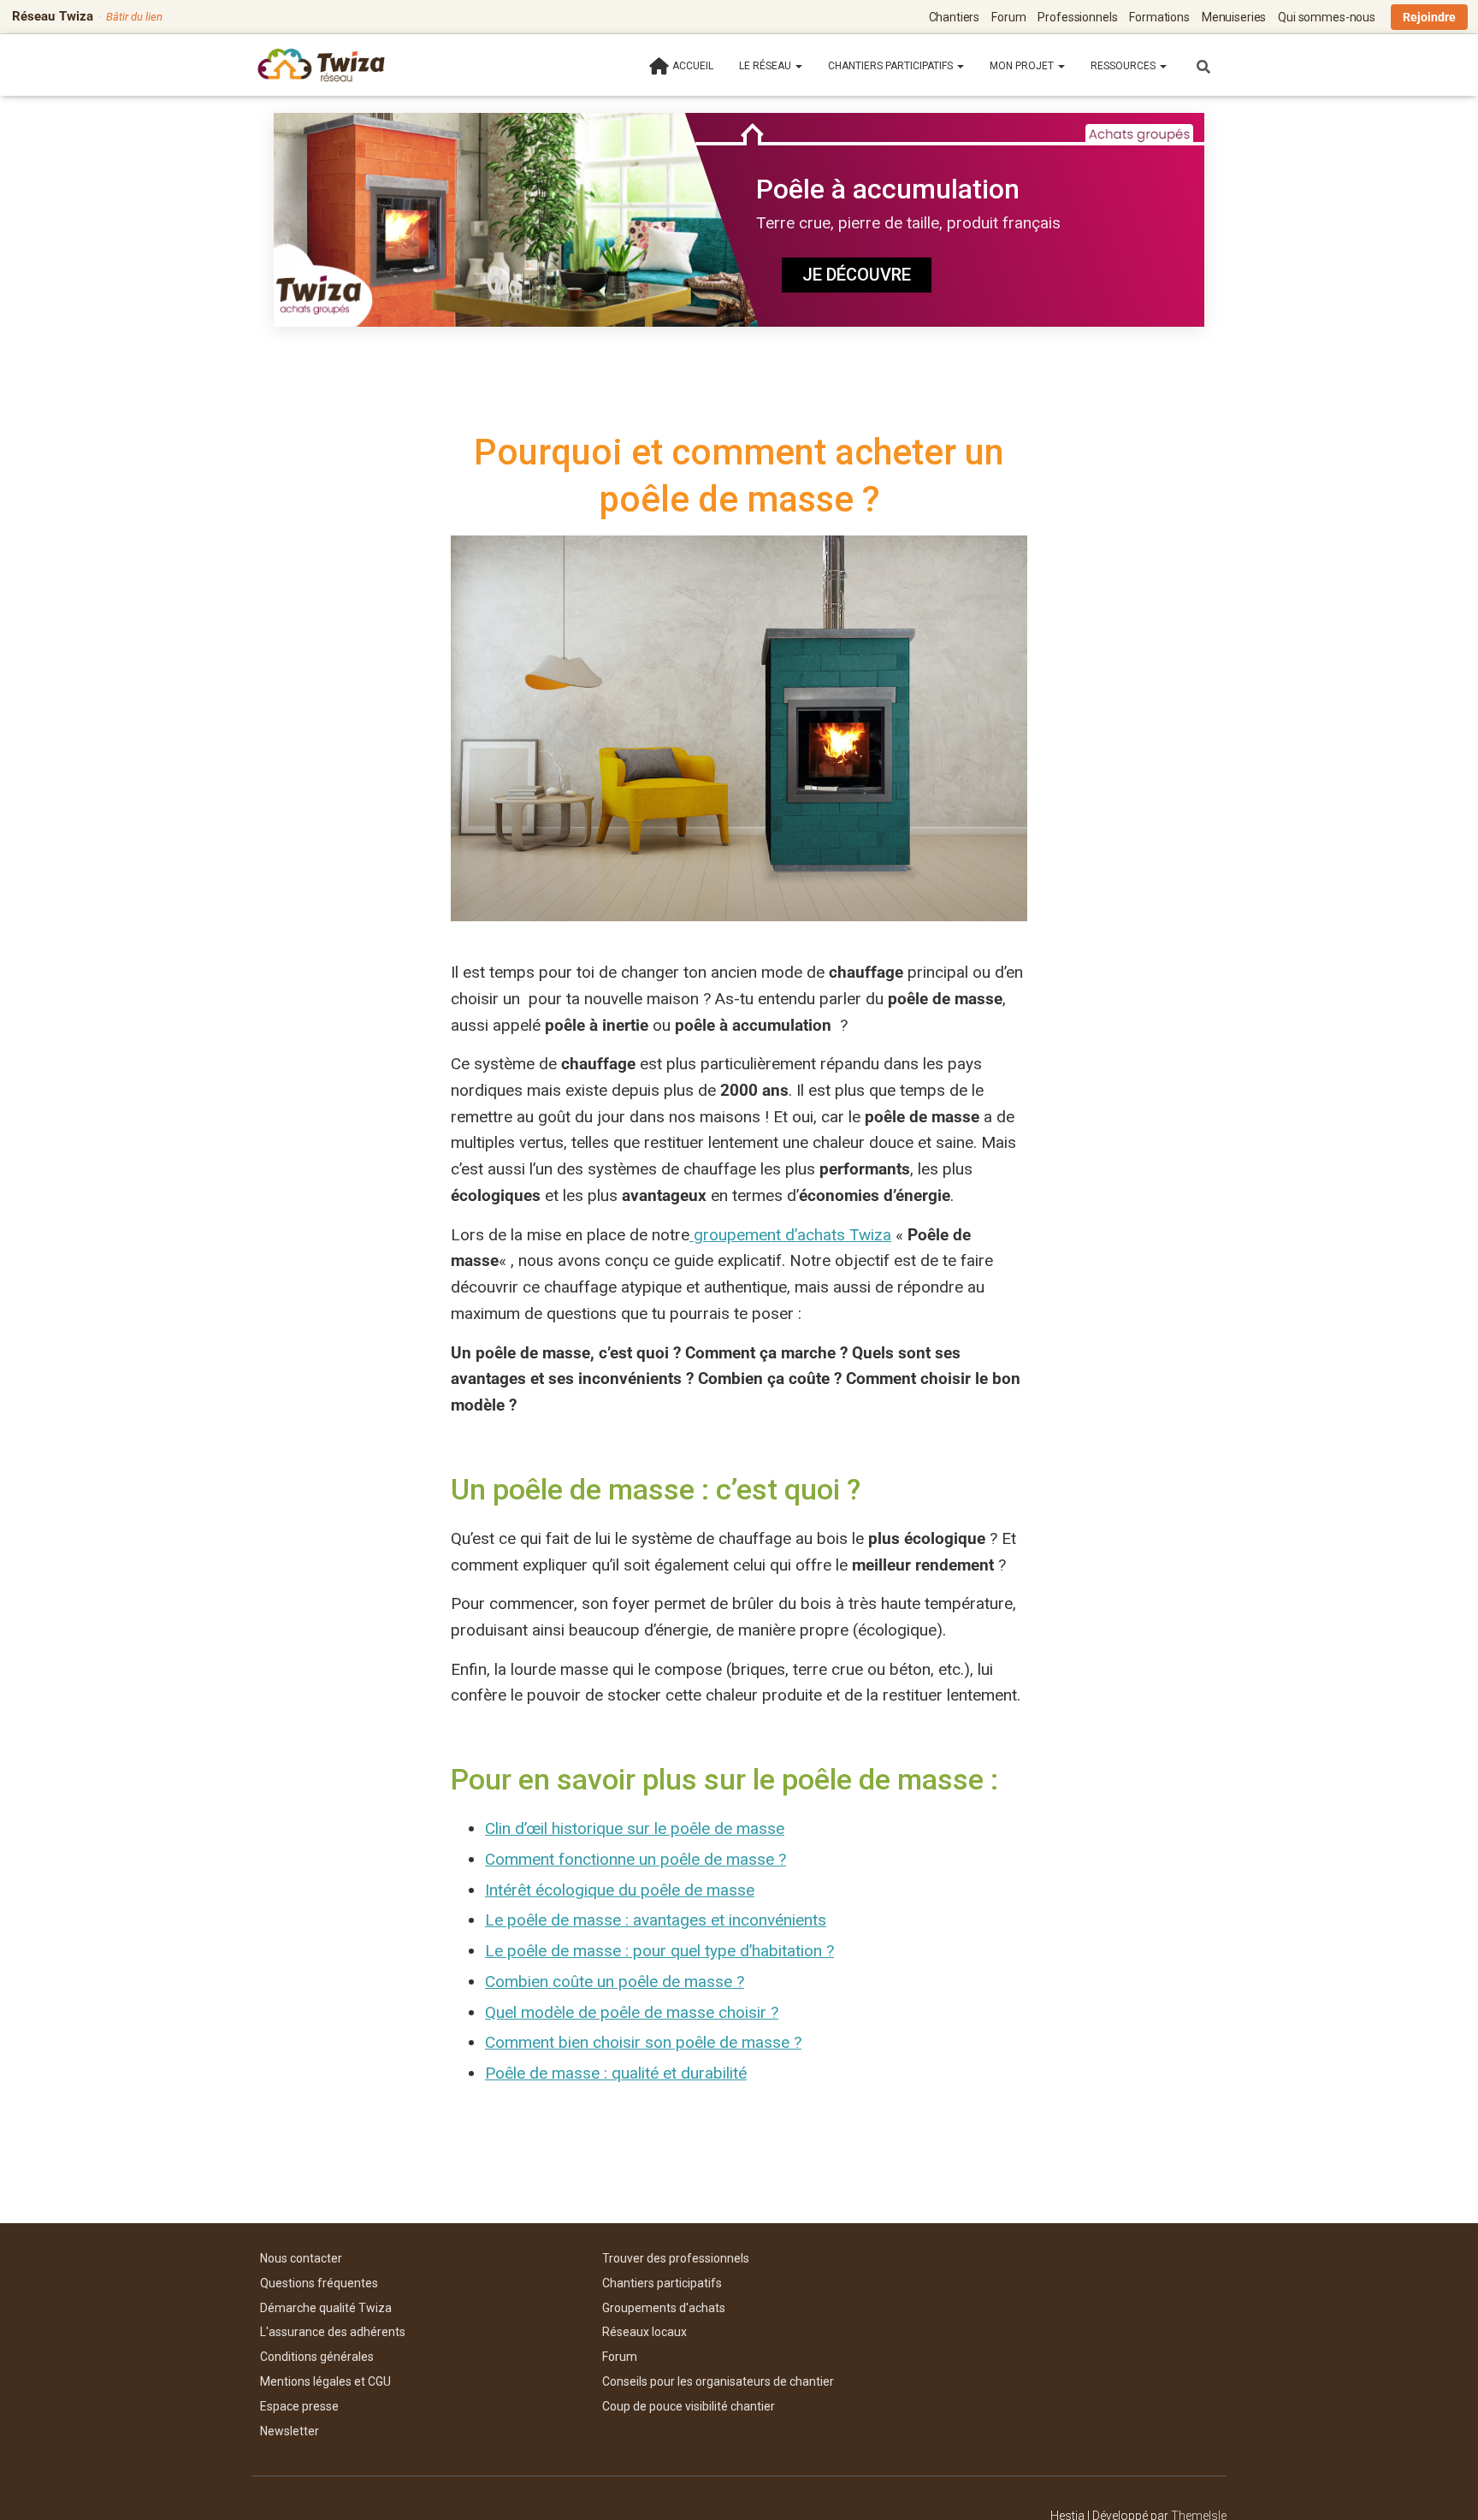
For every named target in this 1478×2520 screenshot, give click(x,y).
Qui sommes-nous (1327, 17)
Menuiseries (1234, 17)
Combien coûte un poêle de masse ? (615, 1982)
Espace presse (299, 2406)
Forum (1008, 17)
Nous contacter (301, 2258)
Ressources (1124, 66)
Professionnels (1077, 17)
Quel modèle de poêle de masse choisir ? (632, 2012)
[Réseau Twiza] (321, 65)
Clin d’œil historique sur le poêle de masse (635, 1828)
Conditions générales (317, 2357)
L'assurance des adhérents (333, 2332)
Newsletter (290, 2431)
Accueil (693, 66)
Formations (1159, 17)
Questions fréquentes (319, 2283)
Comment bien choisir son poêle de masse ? (643, 2042)
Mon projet (1023, 66)
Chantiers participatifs (892, 66)
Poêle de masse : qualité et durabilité (616, 2073)
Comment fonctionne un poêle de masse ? (636, 1859)
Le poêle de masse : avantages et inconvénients (656, 1920)
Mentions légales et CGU (325, 2381)
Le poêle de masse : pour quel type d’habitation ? (659, 1951)
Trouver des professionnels (676, 2258)
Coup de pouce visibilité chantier (689, 2406)
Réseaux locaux (644, 2332)
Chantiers (955, 17)
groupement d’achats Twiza (790, 1235)
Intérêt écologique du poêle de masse (620, 1890)
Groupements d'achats (664, 2308)
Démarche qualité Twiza (326, 2308)
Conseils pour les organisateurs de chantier (718, 2381)
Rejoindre (1429, 17)
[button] (798, 66)
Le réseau (766, 66)
